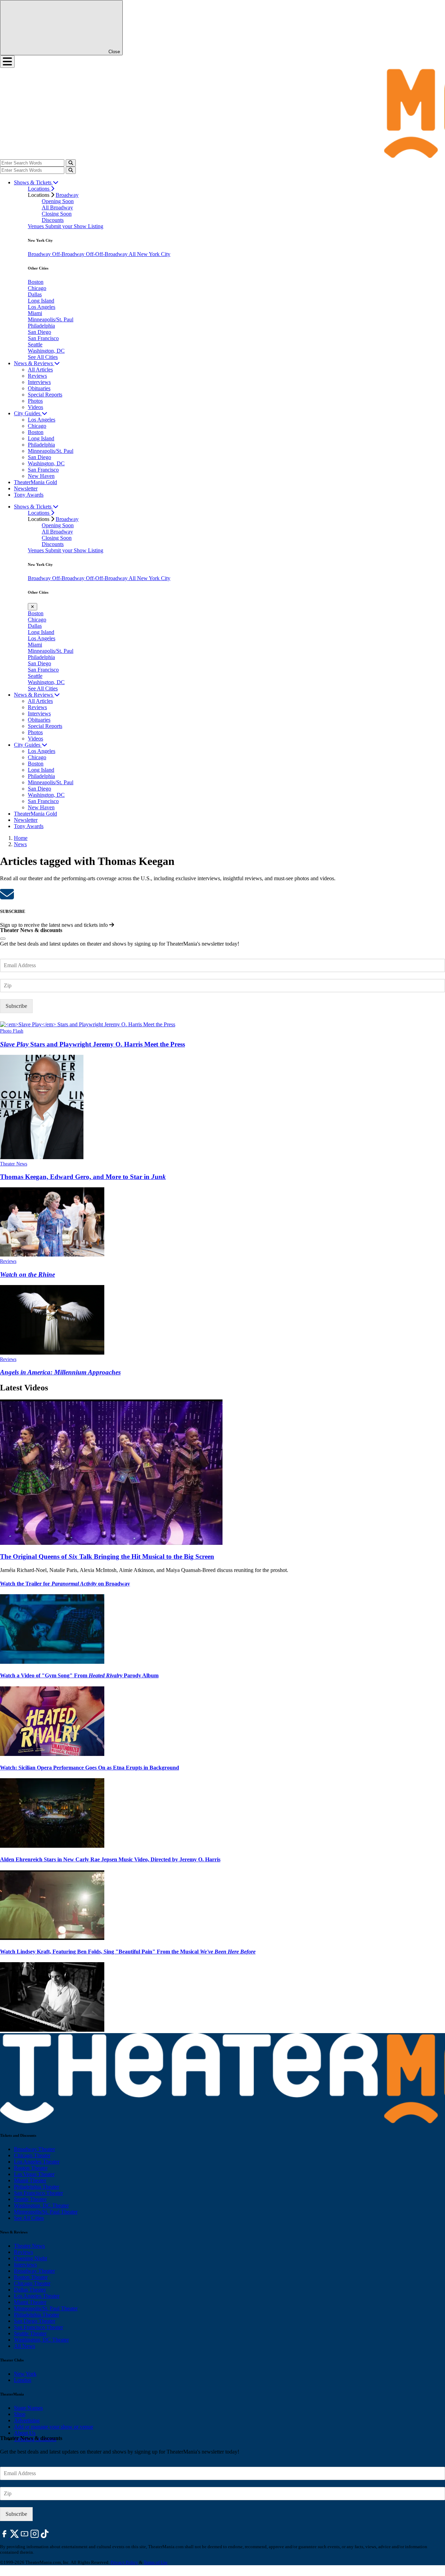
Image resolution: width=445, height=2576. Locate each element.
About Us (25, 2433)
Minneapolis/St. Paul (51, 319)
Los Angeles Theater (37, 2162)
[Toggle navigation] (7, 62)
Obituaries (39, 388)
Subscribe (16, 1006)
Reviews (37, 376)
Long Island (41, 301)
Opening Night (30, 2258)
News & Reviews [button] (34, 363)
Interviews (39, 382)
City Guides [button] (28, 413)
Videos (35, 407)
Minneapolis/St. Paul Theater (46, 2212)
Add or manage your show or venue (54, 2427)
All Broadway (57, 207)
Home (21, 838)
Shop (20, 2414)
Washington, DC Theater (41, 2205)
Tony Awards (29, 495)
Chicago (37, 288)
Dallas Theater (30, 2290)
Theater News (14, 1164)
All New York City (149, 254)
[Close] (3, 939)
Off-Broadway (69, 254)
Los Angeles (42, 307)
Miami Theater (30, 2180)
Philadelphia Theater (37, 2187)
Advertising (27, 2420)
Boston (36, 282)
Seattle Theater (30, 2199)
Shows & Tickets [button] (33, 182)
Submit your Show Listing (74, 226)
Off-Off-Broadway (107, 254)
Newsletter (26, 488)
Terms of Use (156, 2562)
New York (25, 2374)
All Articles (40, 370)
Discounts (53, 220)
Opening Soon (58, 201)
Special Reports (45, 395)
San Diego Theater (35, 2321)
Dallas (35, 294)
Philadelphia (41, 326)
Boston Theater (31, 2168)
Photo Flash (12, 1031)
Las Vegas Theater (34, 2174)
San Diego (39, 332)
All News (25, 2346)
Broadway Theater (34, 2149)
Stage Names (28, 2408)
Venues (37, 226)
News (20, 844)
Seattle (35, 344)
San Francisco (43, 338)
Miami (35, 313)
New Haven (41, 476)
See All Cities (43, 357)
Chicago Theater (32, 2155)
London (23, 2380)
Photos (35, 401)
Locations (39, 189)
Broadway (67, 195)
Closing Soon (57, 214)
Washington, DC (46, 351)
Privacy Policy (124, 2562)
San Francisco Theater (38, 2193)
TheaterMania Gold (35, 482)
